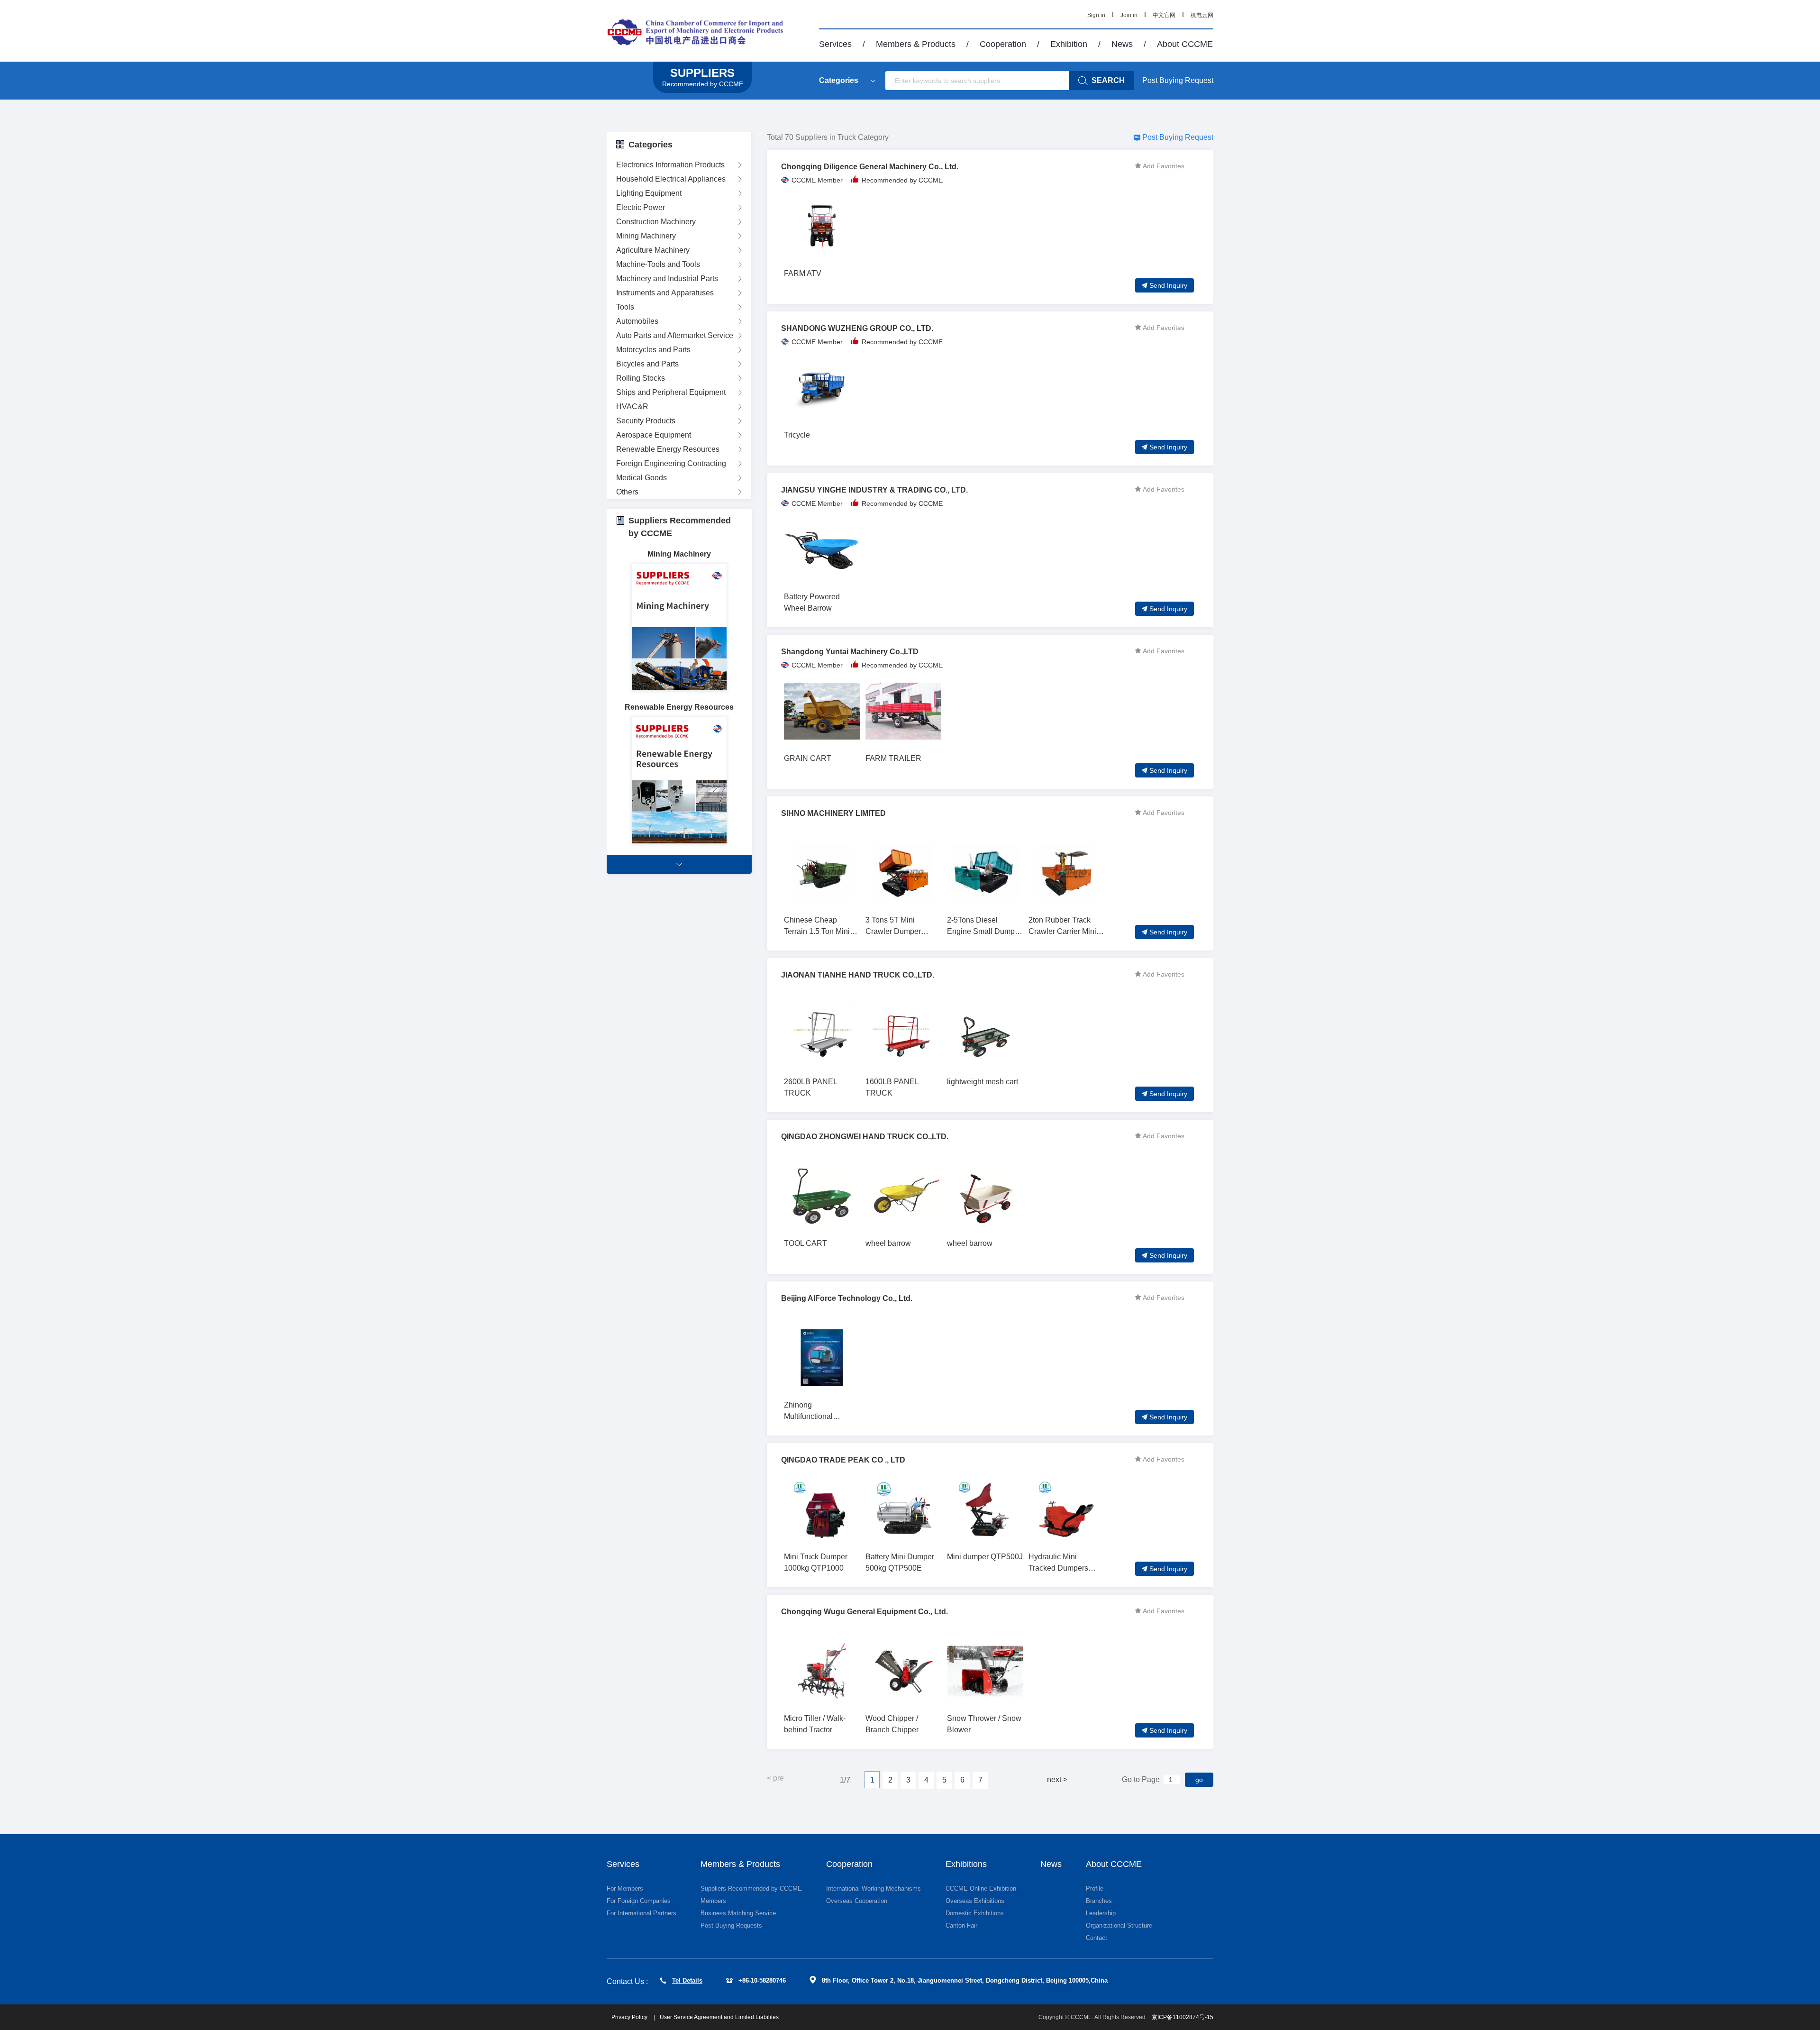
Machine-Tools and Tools (658, 264)
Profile (1095, 1888)
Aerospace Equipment (654, 435)
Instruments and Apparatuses (665, 293)
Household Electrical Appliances (671, 179)
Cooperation (1003, 44)
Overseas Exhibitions (975, 1901)
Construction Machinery (656, 222)
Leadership (1101, 1913)
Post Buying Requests (731, 1925)
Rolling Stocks (641, 378)
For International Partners (642, 1913)
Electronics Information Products (670, 165)
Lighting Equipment (649, 193)
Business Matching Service (738, 1913)
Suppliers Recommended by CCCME (751, 1888)
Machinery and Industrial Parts (667, 279)
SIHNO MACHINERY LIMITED (833, 813)
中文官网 (1164, 15)
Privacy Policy (630, 2017)
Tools (625, 307)
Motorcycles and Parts (653, 350)
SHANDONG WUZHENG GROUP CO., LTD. (857, 328)
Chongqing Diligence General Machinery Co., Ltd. (870, 167)
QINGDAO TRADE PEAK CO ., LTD (843, 1460)
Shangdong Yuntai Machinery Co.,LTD (850, 652)
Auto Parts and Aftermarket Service (675, 335)
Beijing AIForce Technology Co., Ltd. (847, 1298)
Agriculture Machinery (653, 250)
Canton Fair (961, 1925)
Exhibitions (966, 1864)
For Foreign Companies (639, 1901)
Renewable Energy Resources (668, 449)
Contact (1097, 1938)
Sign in (1096, 15)
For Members (625, 1888)
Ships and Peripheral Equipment (671, 392)
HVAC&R (632, 407)
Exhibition (1069, 44)
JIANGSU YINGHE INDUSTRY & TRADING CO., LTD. (874, 490)
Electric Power (641, 207)
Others (627, 492)
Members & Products (916, 44)
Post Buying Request (1178, 80)
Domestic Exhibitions (975, 1913)
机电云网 (1202, 15)
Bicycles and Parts (647, 364)
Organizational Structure (1119, 1925)
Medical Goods (642, 478)
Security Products (646, 421)
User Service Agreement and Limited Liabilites (719, 2017)
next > (1057, 1779)
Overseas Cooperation (857, 1901)
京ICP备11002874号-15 (1183, 2017)
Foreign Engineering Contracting (671, 463)
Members (713, 1901)
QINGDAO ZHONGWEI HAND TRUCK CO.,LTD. (865, 1137)
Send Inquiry (1168, 285)
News (1122, 44)
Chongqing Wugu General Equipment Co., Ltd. (864, 1612)
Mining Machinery (646, 236)
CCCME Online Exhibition (981, 1888)
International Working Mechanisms (874, 1888)
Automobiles (637, 321)
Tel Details (687, 1980)
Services (835, 44)
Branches (1099, 1901)
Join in (1129, 15)
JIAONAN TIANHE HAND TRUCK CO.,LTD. (858, 975)
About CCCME (1185, 44)
